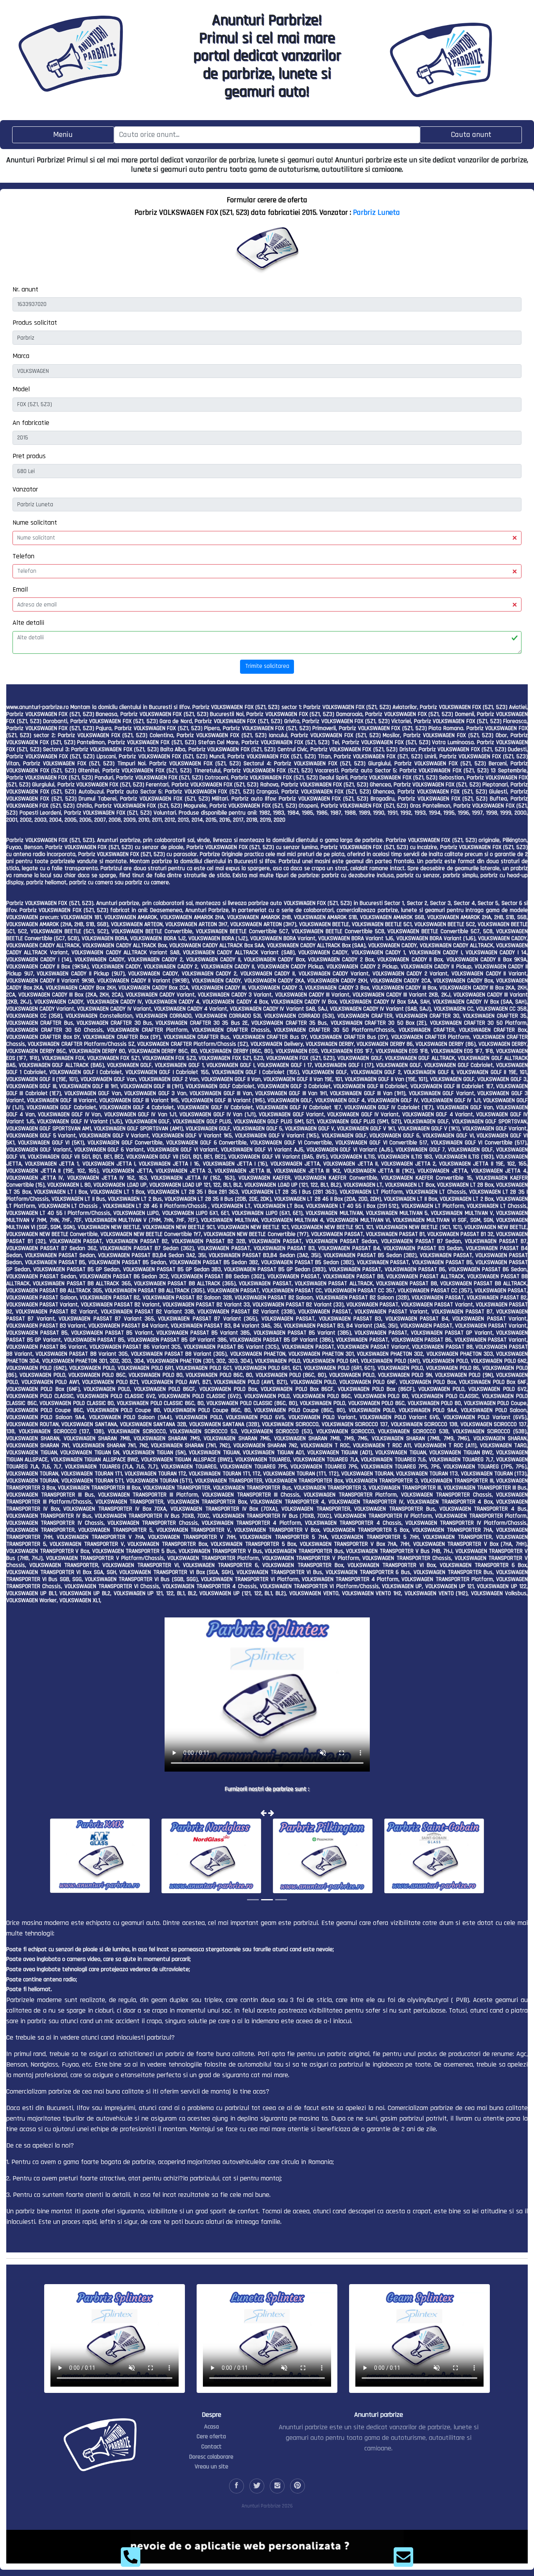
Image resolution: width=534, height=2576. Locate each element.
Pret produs (29, 456)
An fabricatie (31, 423)
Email (20, 589)
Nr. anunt (25, 289)
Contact (211, 2447)
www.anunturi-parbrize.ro (38, 707)
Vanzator (25, 489)
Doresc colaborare (211, 2457)
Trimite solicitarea (267, 666)
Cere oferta (211, 2437)
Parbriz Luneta (376, 212)
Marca (21, 356)
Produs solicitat (35, 323)
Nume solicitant (35, 523)
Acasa (211, 2427)
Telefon (23, 556)
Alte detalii (28, 623)
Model (21, 389)
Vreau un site (211, 2467)
